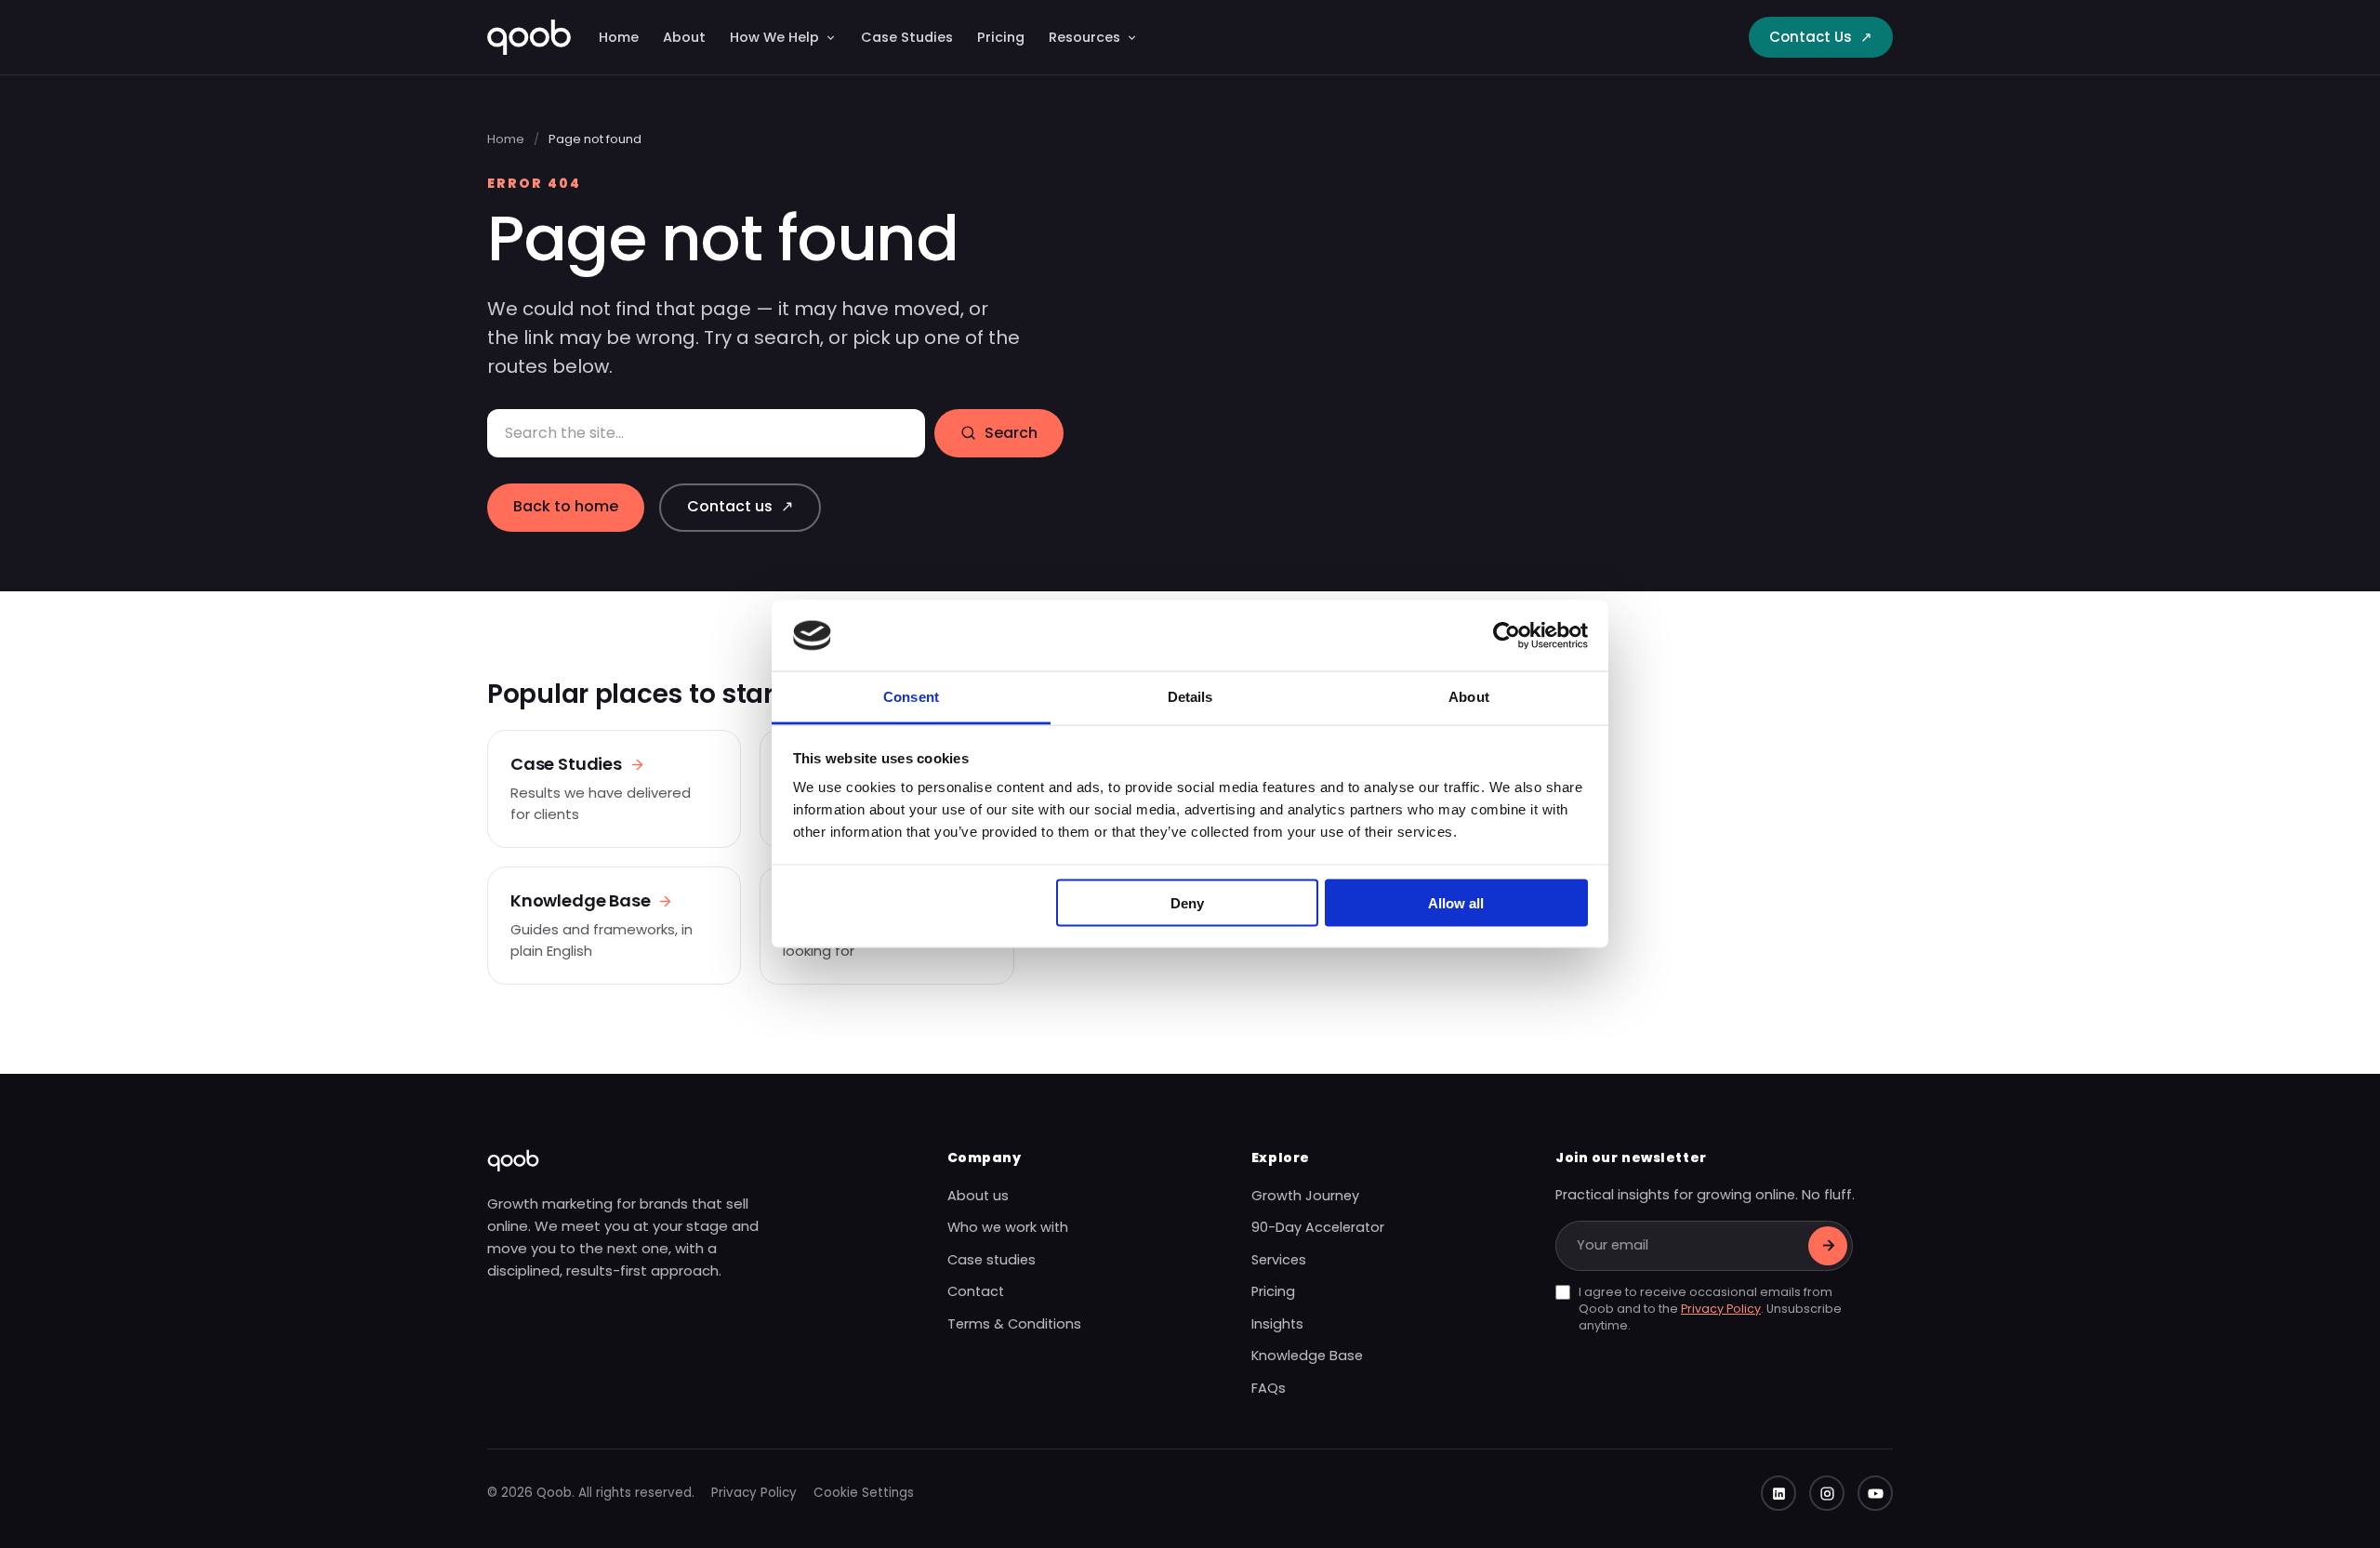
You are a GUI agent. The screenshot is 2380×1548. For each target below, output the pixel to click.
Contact (976, 1291)
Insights (1277, 1324)
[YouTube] (1875, 1493)
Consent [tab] (911, 697)
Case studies (992, 1260)
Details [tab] (1190, 697)
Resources (1084, 37)
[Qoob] (529, 37)
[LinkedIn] (1778, 1493)
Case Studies (907, 37)
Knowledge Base (1307, 1356)
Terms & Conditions (1014, 1324)
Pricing (1001, 37)
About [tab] (1469, 697)
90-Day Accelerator (1318, 1227)
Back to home (566, 506)
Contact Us (1821, 37)
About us (978, 1196)
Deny (1187, 902)
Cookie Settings (864, 1493)
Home (619, 37)
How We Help (774, 37)
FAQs (1269, 1388)
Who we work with (1008, 1227)
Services (1279, 1260)
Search (1011, 433)
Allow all (1456, 902)
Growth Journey (1305, 1196)
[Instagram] (1827, 1493)
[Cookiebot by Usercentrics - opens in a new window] (1507, 635)
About (684, 37)
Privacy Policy (1721, 1309)
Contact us (740, 506)
